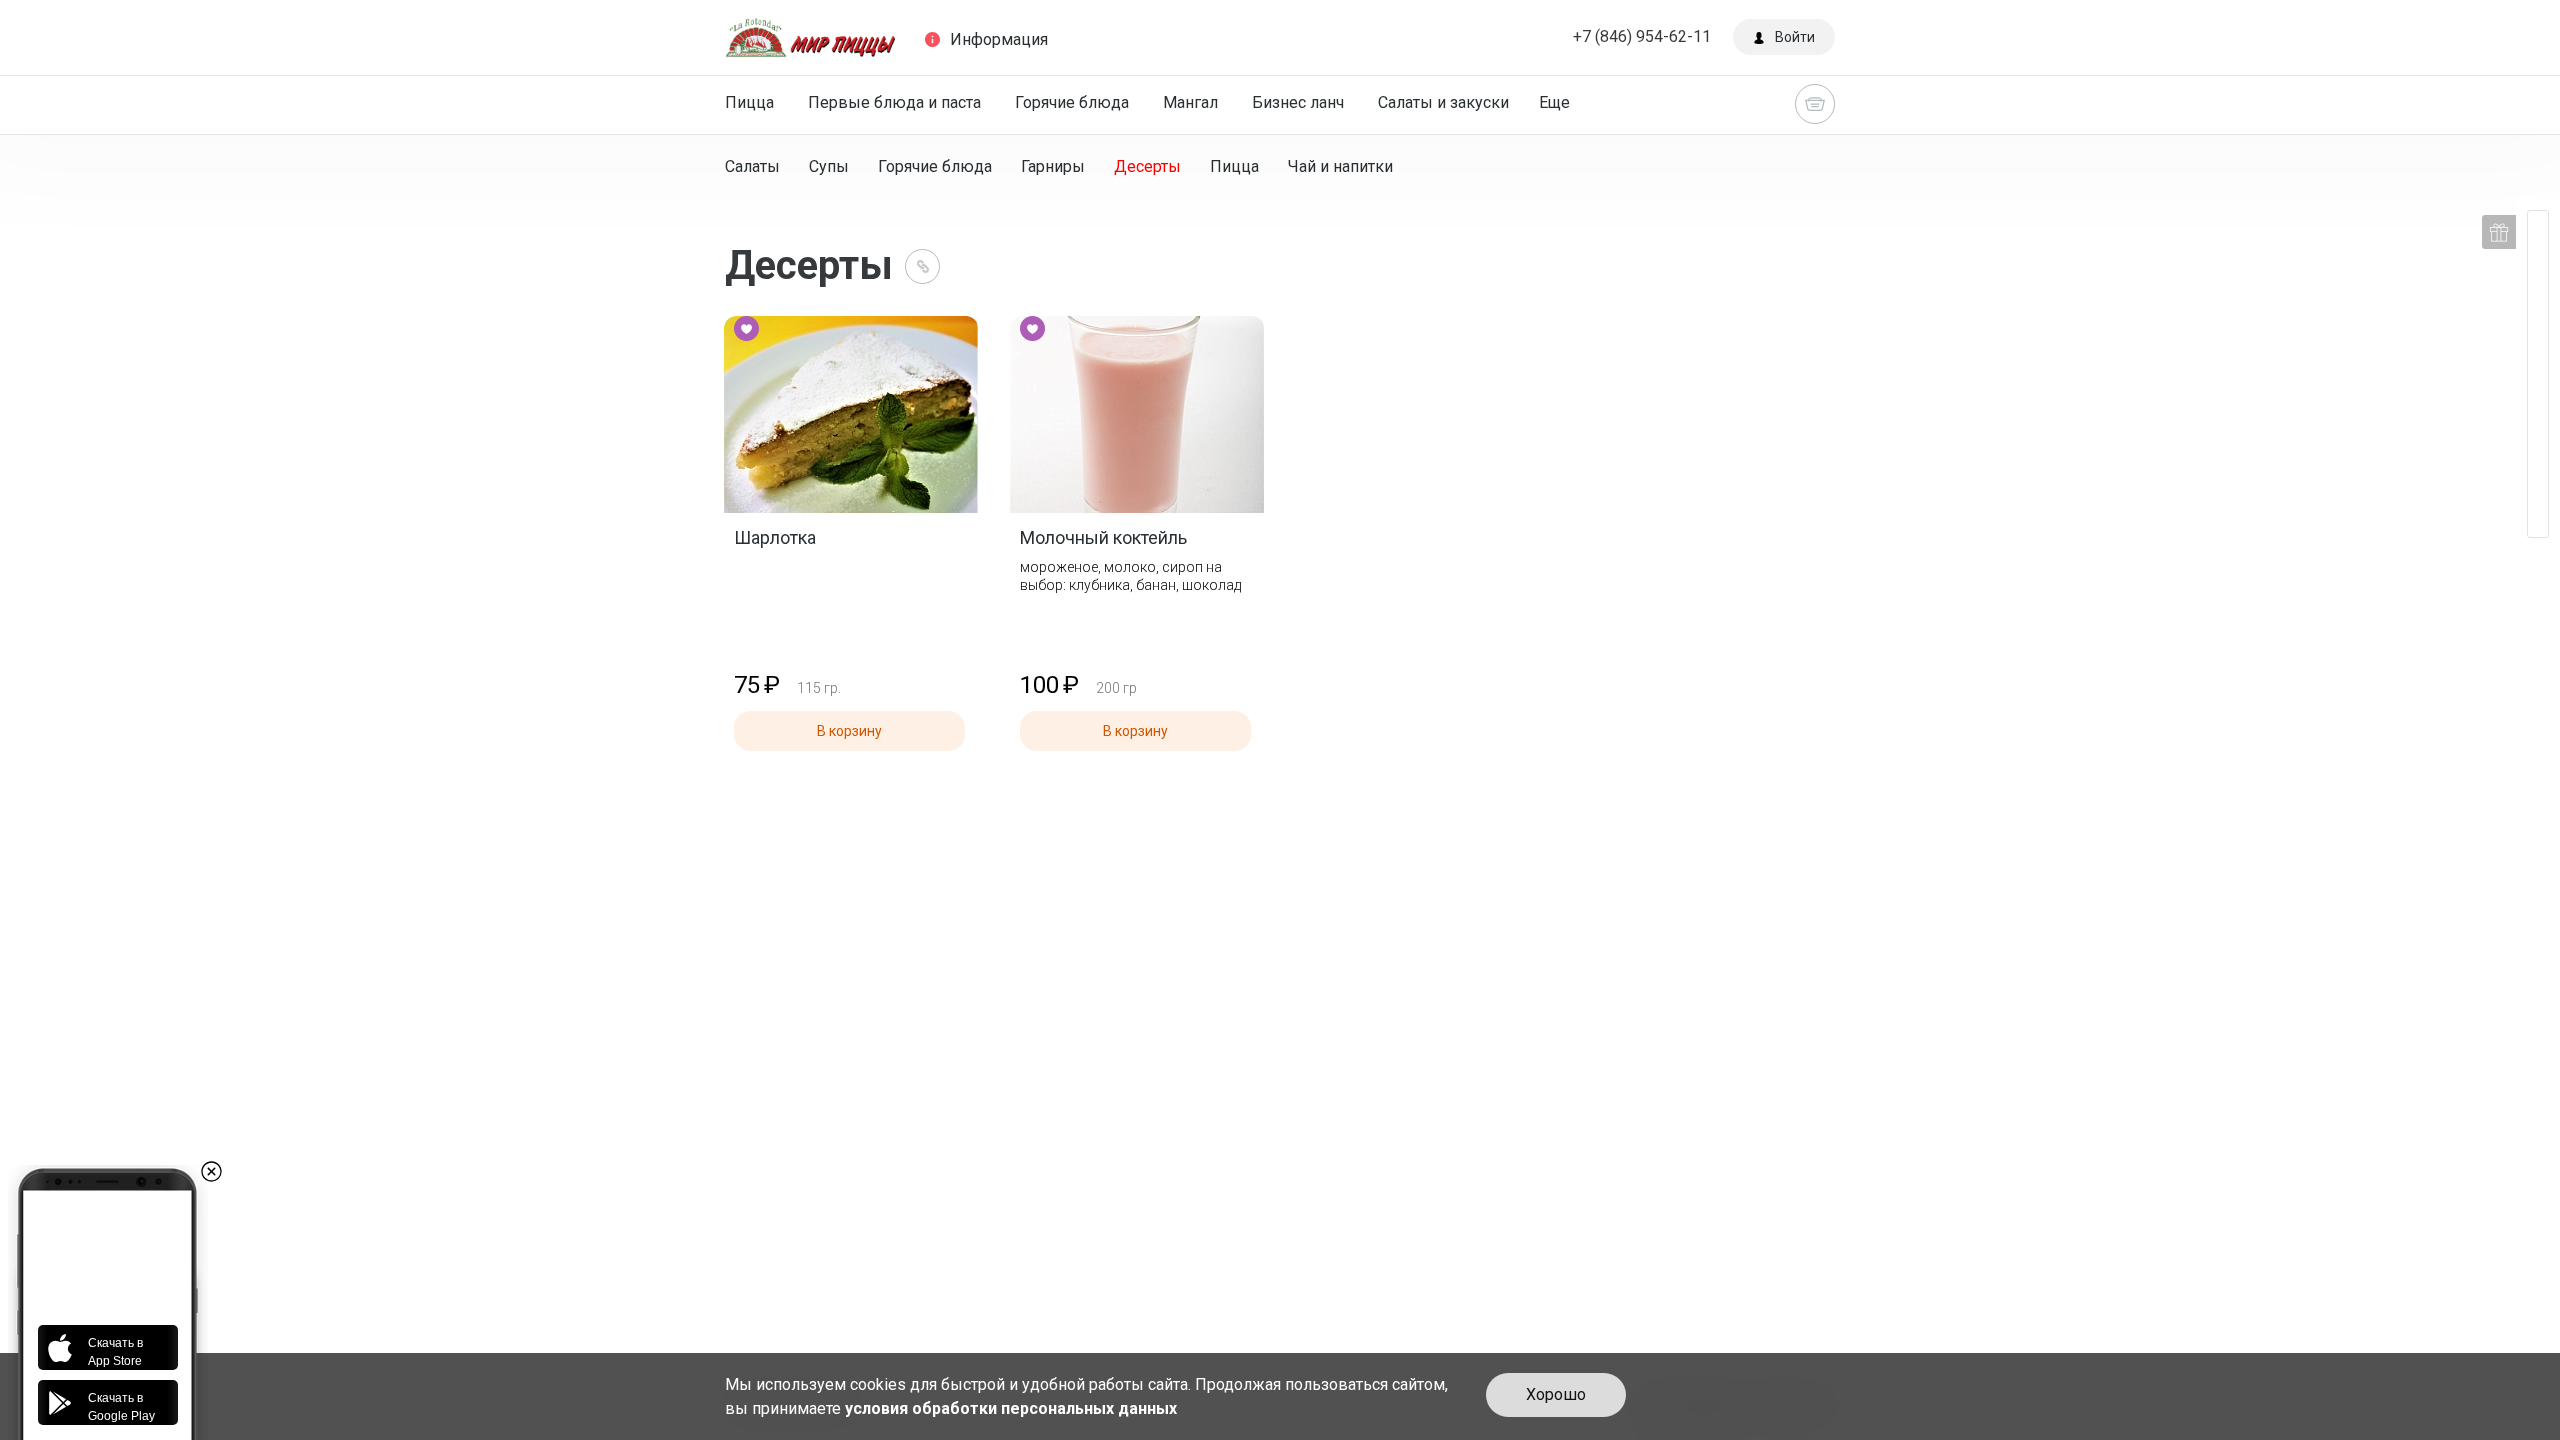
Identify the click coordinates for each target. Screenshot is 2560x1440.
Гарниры (1053, 166)
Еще (1554, 102)
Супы (829, 166)
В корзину (849, 731)
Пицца (749, 102)
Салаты (752, 166)
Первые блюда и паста (894, 102)
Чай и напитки (1340, 166)
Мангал (1190, 102)
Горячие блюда (1072, 102)
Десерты (1147, 166)
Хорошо (1556, 1394)
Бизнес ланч (1298, 102)
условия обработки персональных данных (1011, 1408)
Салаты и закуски (1443, 102)
